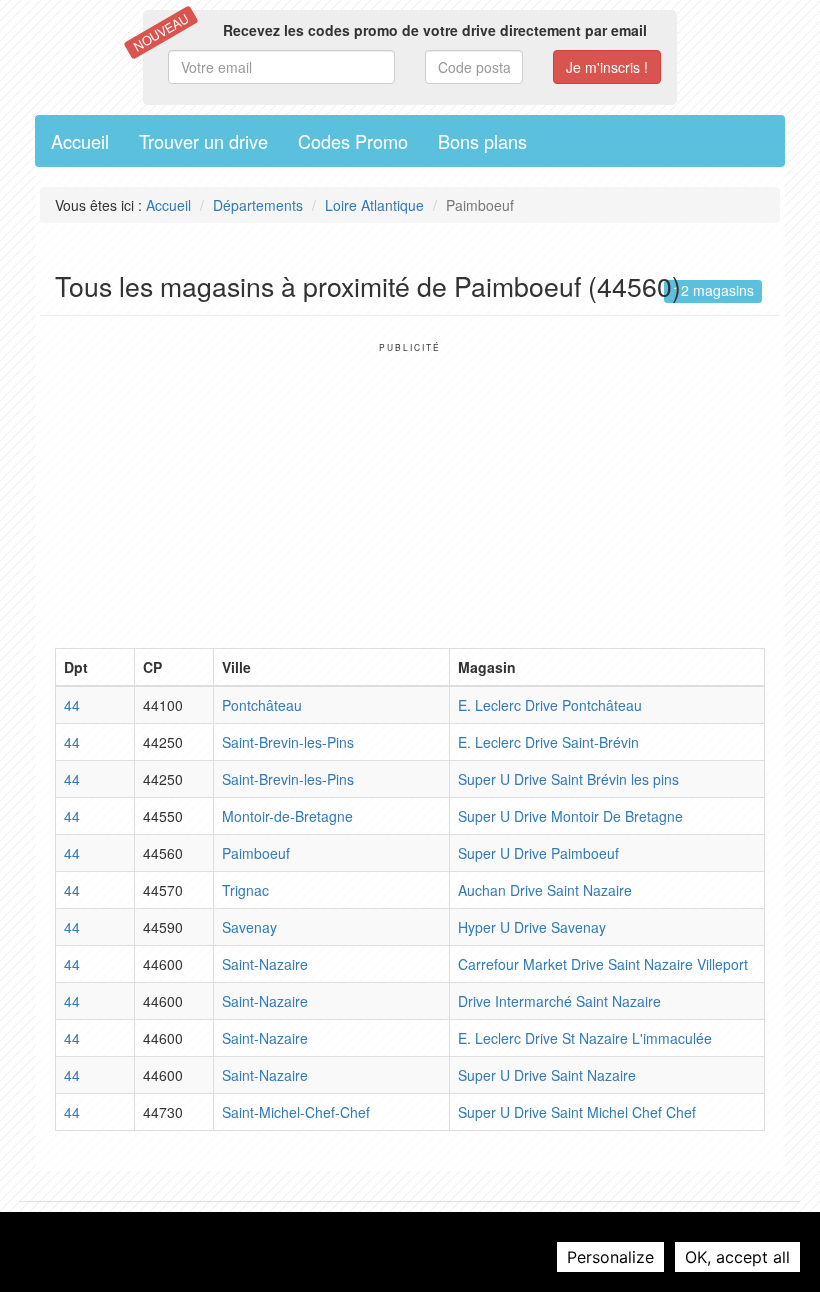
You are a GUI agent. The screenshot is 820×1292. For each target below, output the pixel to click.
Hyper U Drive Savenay (532, 927)
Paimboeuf (256, 853)
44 (72, 705)
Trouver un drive (203, 141)
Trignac (245, 890)
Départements (258, 205)
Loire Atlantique (374, 205)
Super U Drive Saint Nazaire (547, 1075)
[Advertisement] (410, 493)
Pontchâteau (262, 705)
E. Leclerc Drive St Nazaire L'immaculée (585, 1038)
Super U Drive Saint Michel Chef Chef (577, 1112)
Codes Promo (353, 141)
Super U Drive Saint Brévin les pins (568, 779)
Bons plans (482, 141)
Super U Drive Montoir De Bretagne (570, 816)
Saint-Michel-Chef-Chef (296, 1112)
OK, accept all (737, 1257)
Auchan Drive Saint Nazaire (545, 890)
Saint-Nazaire (265, 964)
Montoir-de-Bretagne (287, 816)
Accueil (80, 141)
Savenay (249, 927)
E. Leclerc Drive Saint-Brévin (548, 742)
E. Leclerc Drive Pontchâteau (550, 705)
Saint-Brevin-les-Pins (288, 742)
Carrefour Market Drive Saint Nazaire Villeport (603, 964)
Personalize (610, 1257)
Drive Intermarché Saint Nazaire (559, 1001)
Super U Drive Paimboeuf (538, 853)
